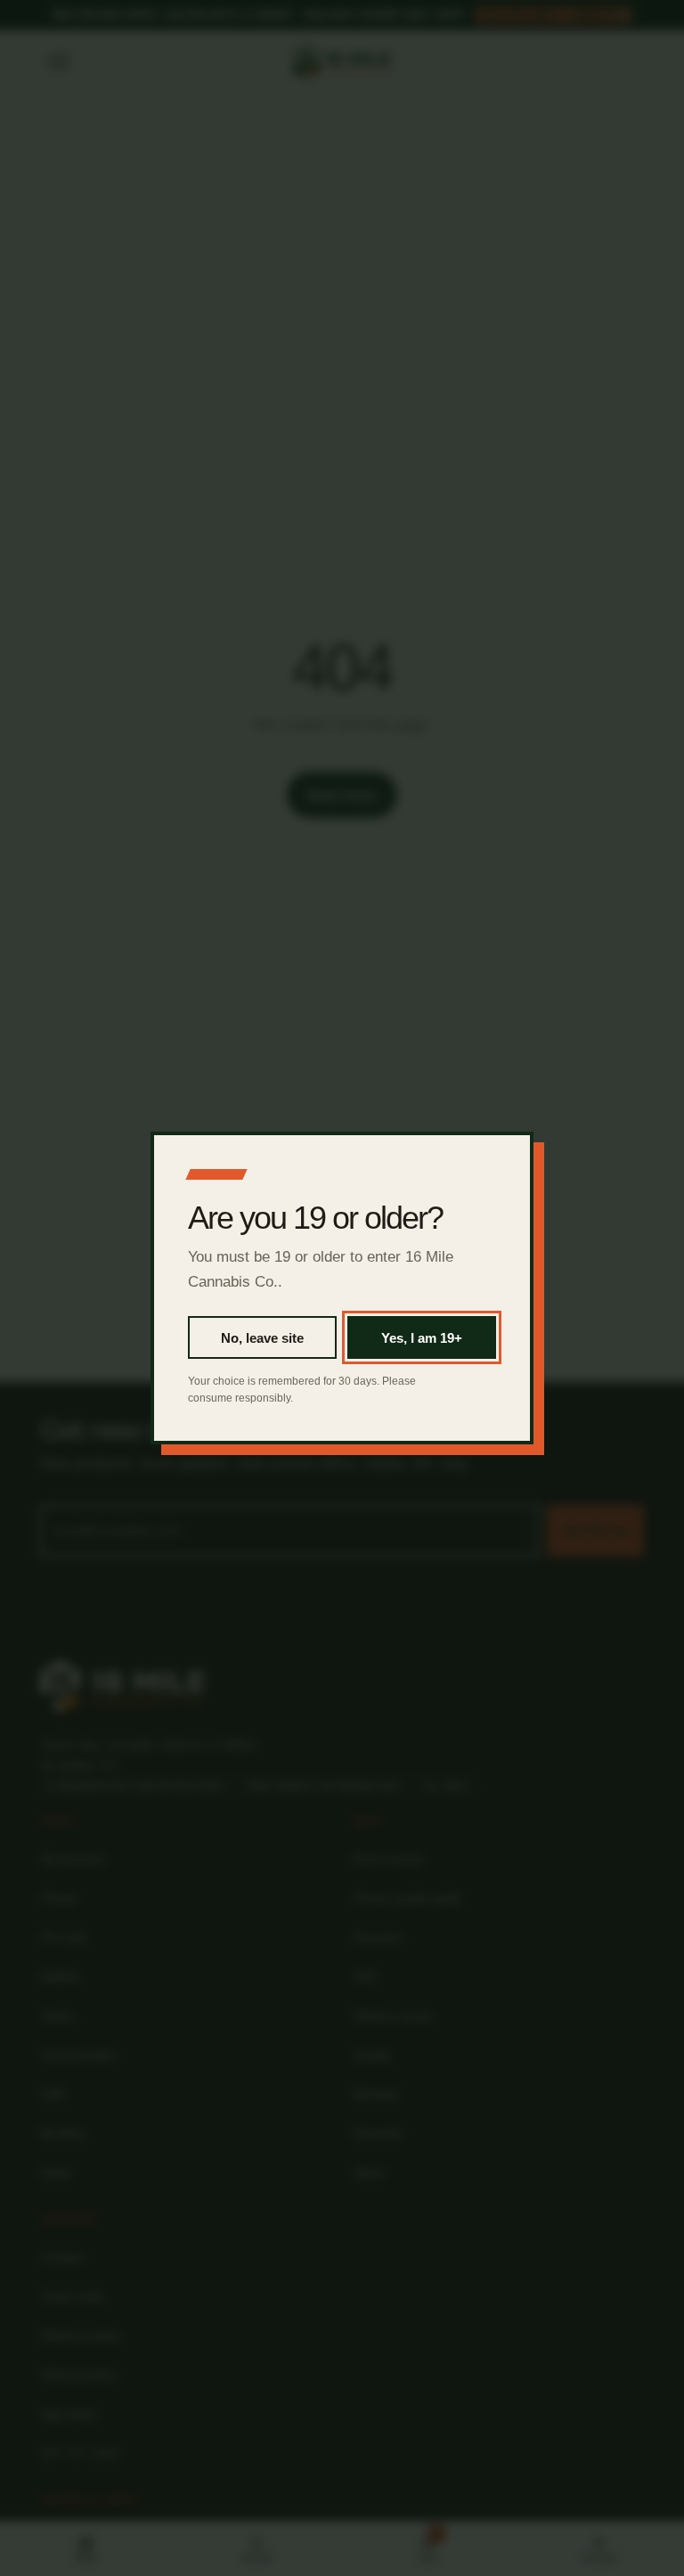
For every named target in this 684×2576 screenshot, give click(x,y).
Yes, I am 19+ (422, 1338)
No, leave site (262, 1338)
